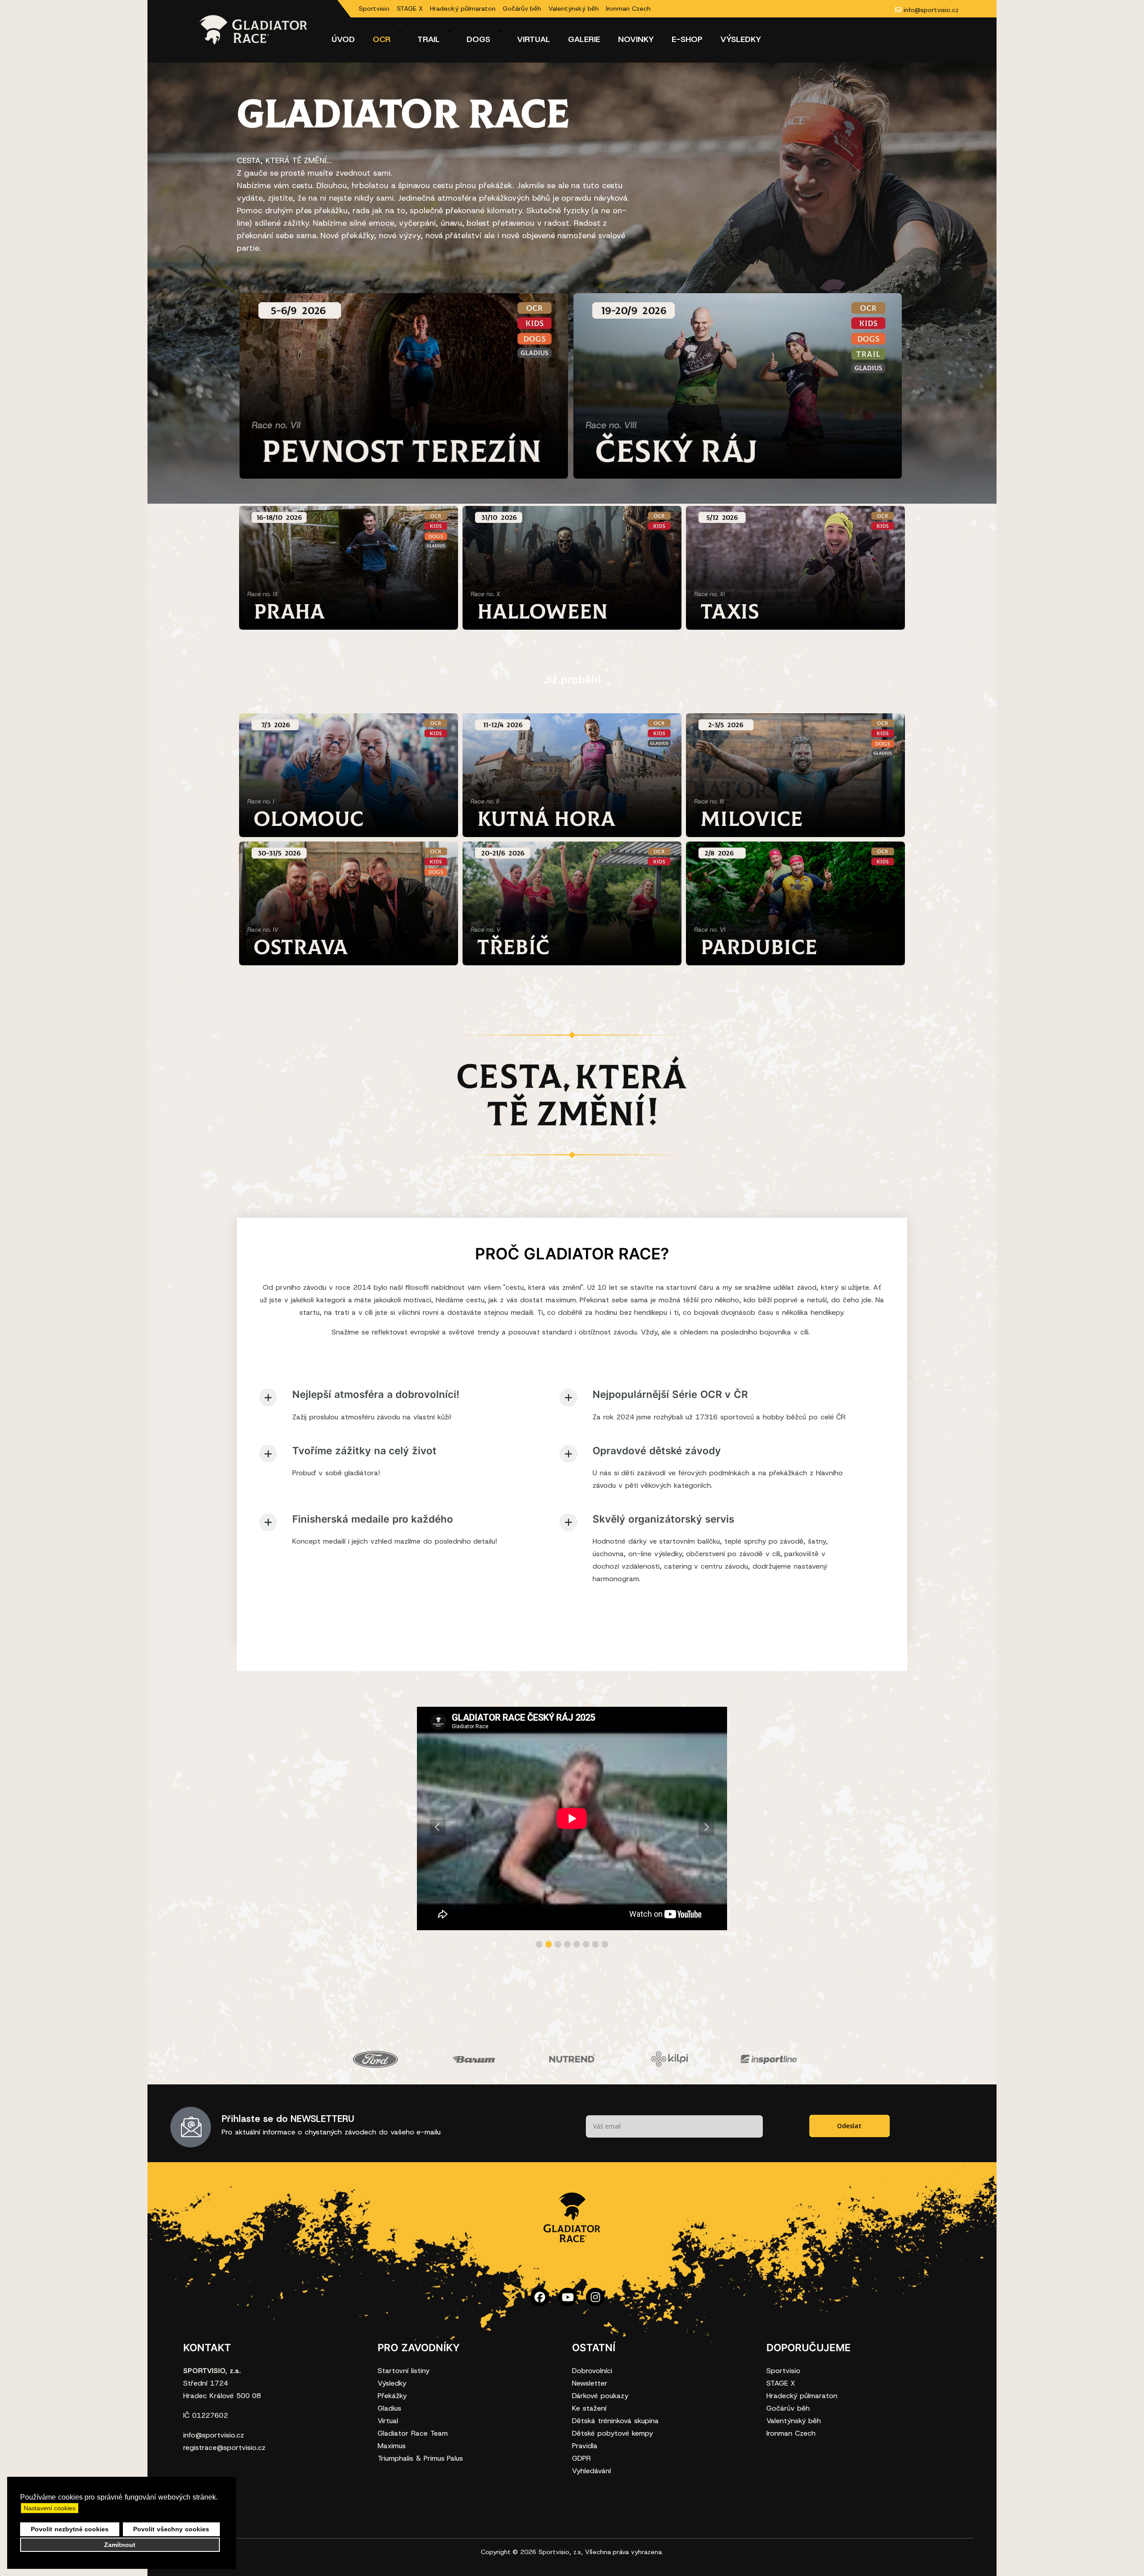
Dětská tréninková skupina (615, 2421)
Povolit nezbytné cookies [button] (70, 2529)
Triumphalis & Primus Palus (420, 2458)
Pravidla (585, 2446)
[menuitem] (343, 39)
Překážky (392, 2396)
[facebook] (540, 2304)
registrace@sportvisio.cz (224, 2448)
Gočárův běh (522, 8)
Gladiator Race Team (413, 2433)
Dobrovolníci (592, 2371)
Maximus (392, 2446)
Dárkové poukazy (600, 2396)
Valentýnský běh (574, 8)
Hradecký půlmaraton (463, 8)
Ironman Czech (628, 8)
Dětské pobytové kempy (612, 2433)
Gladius (389, 2408)
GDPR (581, 2458)
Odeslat (849, 2126)
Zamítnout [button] (120, 2545)
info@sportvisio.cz (931, 10)
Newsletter (590, 2383)
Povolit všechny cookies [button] (171, 2529)
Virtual (388, 2421)
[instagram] (595, 2304)
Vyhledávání (591, 2471)
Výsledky (392, 2383)
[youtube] (568, 2304)
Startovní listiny (404, 2371)
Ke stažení (589, 2408)
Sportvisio (374, 8)
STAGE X (410, 8)
